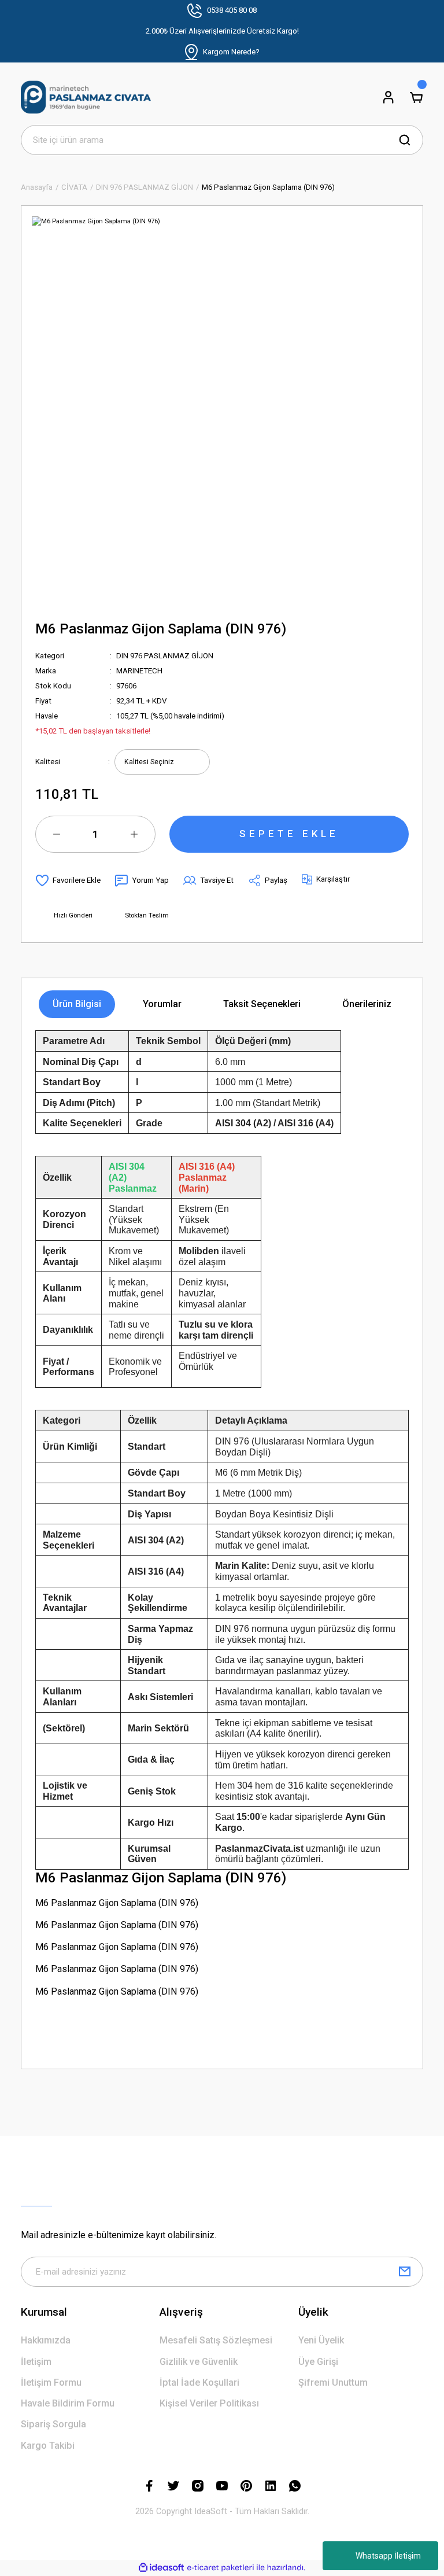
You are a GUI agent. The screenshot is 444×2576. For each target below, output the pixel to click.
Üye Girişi (318, 2362)
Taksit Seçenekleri (262, 1004)
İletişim (36, 2362)
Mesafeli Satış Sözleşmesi (216, 2340)
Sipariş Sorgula (53, 2424)
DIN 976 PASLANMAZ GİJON (165, 656)
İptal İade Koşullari (199, 2382)
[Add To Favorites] (68, 880)
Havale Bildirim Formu (68, 2403)
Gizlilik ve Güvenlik (199, 2362)
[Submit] (405, 2272)
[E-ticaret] (221, 2568)
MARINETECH (139, 671)
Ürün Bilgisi (77, 1004)
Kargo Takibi (48, 2446)
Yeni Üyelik (321, 2340)
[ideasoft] (161, 2568)
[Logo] (86, 97)
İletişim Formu (51, 2382)
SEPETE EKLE (289, 834)
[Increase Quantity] (134, 834)
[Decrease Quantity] (57, 834)
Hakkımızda (46, 2340)
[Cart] (416, 97)
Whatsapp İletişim (388, 2556)
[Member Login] (388, 97)
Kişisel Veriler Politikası (209, 2403)
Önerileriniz (367, 1004)
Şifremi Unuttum (333, 2382)
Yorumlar (162, 1004)
